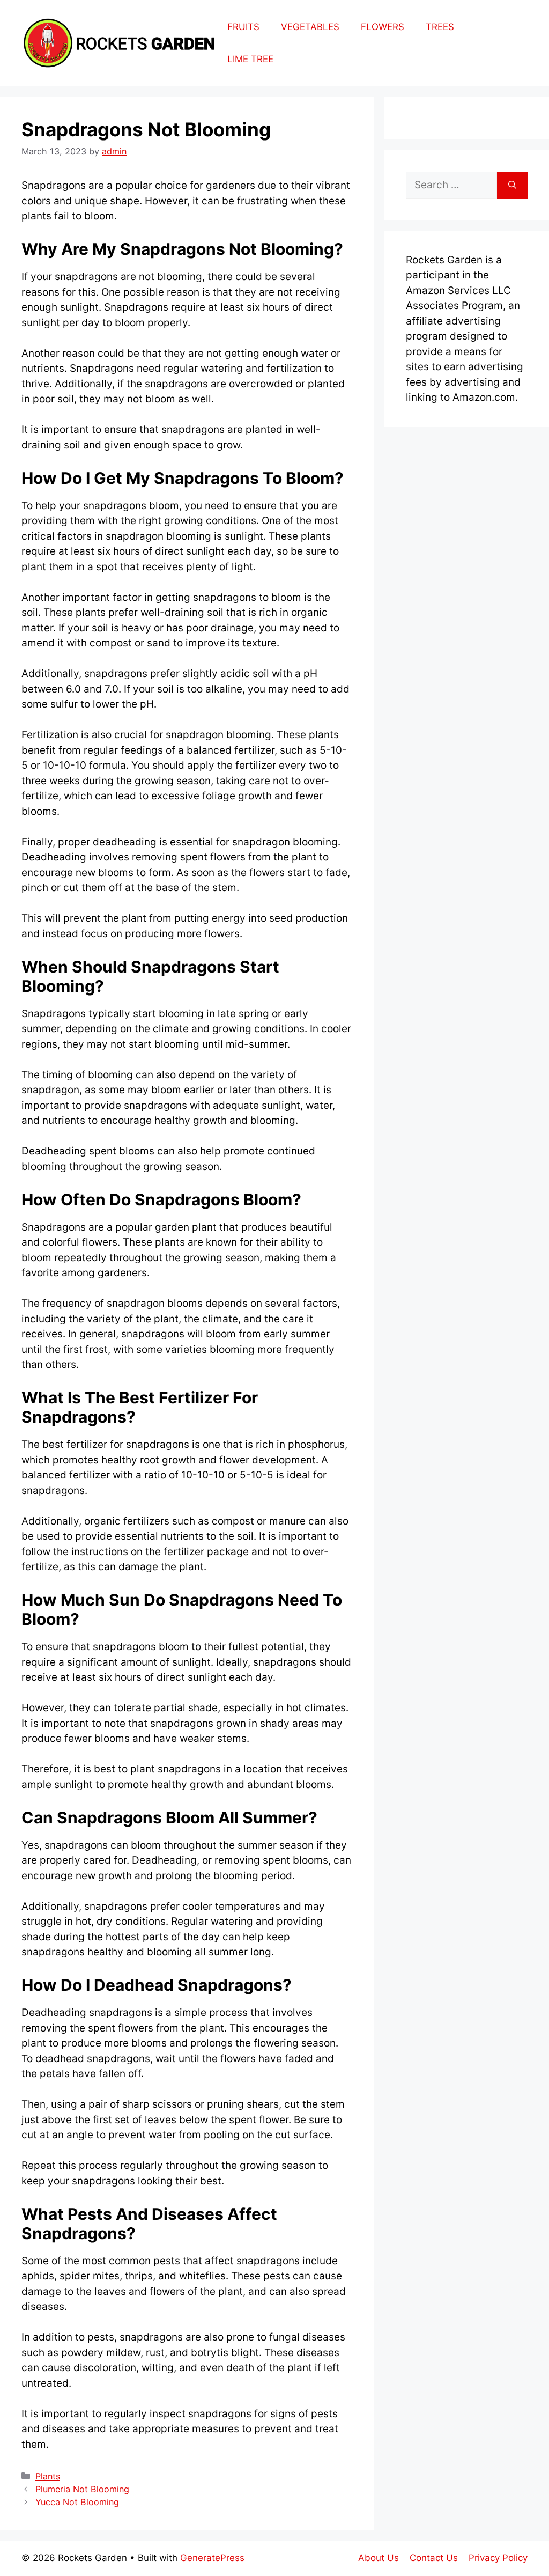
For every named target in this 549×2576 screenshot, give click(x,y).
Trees (440, 27)
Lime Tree (250, 59)
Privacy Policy (498, 2558)
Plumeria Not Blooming (82, 2489)
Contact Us (434, 2558)
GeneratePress (212, 2558)
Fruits (243, 27)
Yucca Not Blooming (77, 2502)
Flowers (383, 27)
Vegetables (310, 27)
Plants (48, 2476)
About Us (379, 2558)
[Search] (512, 185)
